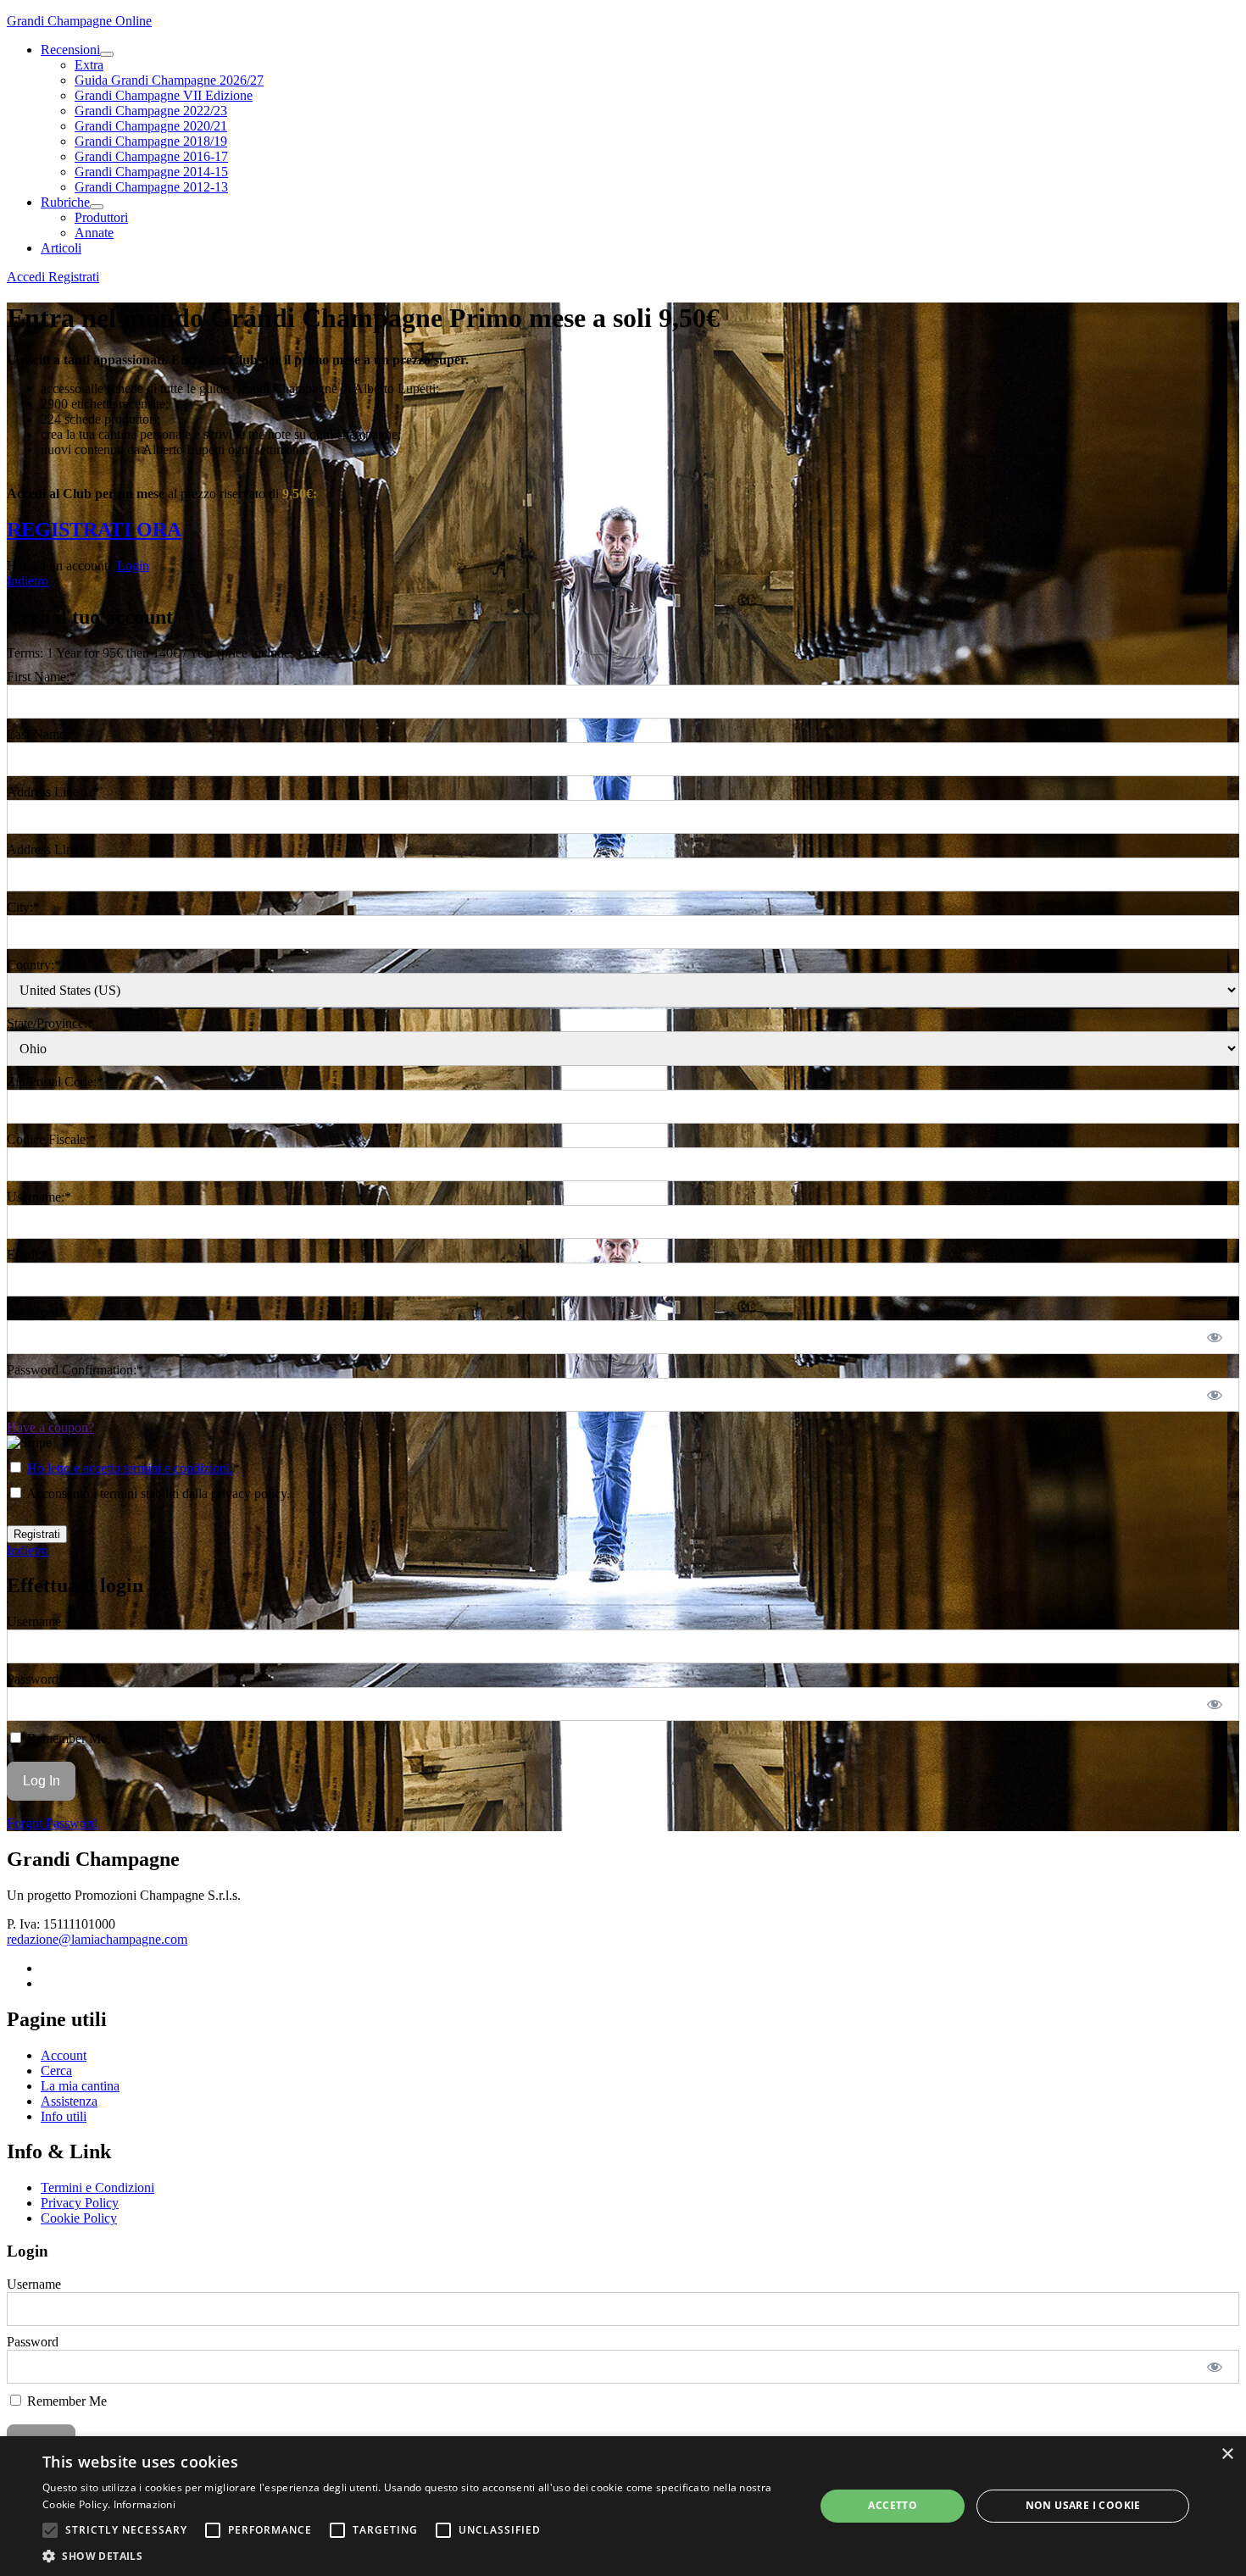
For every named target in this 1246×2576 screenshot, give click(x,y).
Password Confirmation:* (75, 1370)
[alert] (623, 2506)
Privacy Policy (80, 2203)
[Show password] (1215, 1337)
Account (64, 2055)
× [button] (1227, 2454)
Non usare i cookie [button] (1083, 2505)
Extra (89, 65)
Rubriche (65, 202)
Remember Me (65, 1738)
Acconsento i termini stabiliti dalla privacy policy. (157, 1493)
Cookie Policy (79, 2218)
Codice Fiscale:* (51, 1139)
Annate (94, 233)
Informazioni (145, 2504)
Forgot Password (52, 1823)
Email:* (28, 1255)
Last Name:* (41, 734)
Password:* (38, 1312)
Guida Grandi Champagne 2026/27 (169, 80)
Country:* (34, 965)
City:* (23, 907)
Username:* (39, 1197)
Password (33, 1679)
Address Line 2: (50, 849)
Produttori (101, 217)
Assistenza (69, 2101)
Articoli (61, 248)
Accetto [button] (893, 2505)
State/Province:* (50, 1023)
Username (34, 1621)
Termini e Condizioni (97, 2187)
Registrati (74, 277)
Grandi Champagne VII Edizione (164, 95)
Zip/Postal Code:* (55, 1082)
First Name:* (42, 677)
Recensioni (70, 50)
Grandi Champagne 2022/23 (151, 111)
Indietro (28, 581)
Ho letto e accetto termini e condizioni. (130, 1468)
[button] (50, 2530)
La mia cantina (80, 2086)
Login (133, 566)
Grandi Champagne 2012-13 (151, 187)
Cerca (56, 2071)
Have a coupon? (50, 1427)
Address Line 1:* (53, 792)
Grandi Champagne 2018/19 (151, 141)
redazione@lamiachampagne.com (97, 1939)
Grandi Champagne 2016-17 (151, 156)
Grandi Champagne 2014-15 (151, 172)
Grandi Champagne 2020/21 (151, 126)
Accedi (28, 277)
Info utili (64, 2116)
